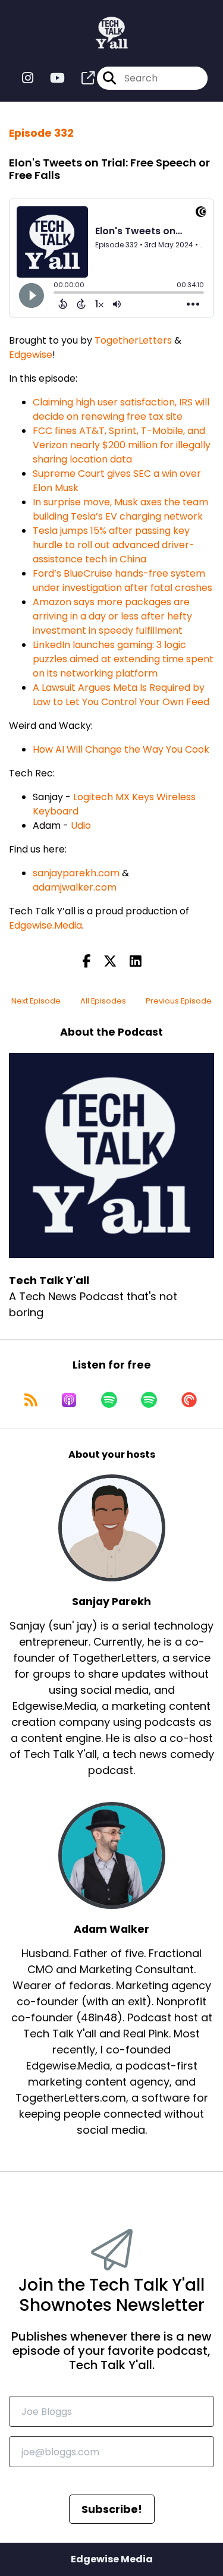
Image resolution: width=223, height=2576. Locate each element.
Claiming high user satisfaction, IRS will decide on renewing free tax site (121, 409)
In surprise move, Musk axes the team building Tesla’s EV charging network (120, 509)
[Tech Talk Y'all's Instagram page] (28, 78)
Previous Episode (179, 1001)
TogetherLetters (133, 340)
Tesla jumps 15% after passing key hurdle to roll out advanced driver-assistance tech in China (114, 545)
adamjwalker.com (75, 887)
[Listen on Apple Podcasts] (69, 1400)
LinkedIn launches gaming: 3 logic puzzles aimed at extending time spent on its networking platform (123, 659)
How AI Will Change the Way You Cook (121, 749)
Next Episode (36, 1001)
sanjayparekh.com (76, 873)
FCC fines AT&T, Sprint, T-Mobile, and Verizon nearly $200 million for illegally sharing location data (122, 445)
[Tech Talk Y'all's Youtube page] (50, 78)
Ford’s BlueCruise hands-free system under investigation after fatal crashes (123, 581)
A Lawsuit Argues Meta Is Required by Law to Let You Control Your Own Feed (121, 695)
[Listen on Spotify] (109, 1400)
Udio (81, 825)
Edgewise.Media (45, 925)
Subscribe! (112, 2509)
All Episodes (103, 1001)
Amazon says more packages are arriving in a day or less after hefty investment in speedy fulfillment (112, 616)
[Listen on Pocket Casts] (189, 1400)
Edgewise (31, 355)
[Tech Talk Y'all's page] (81, 78)
